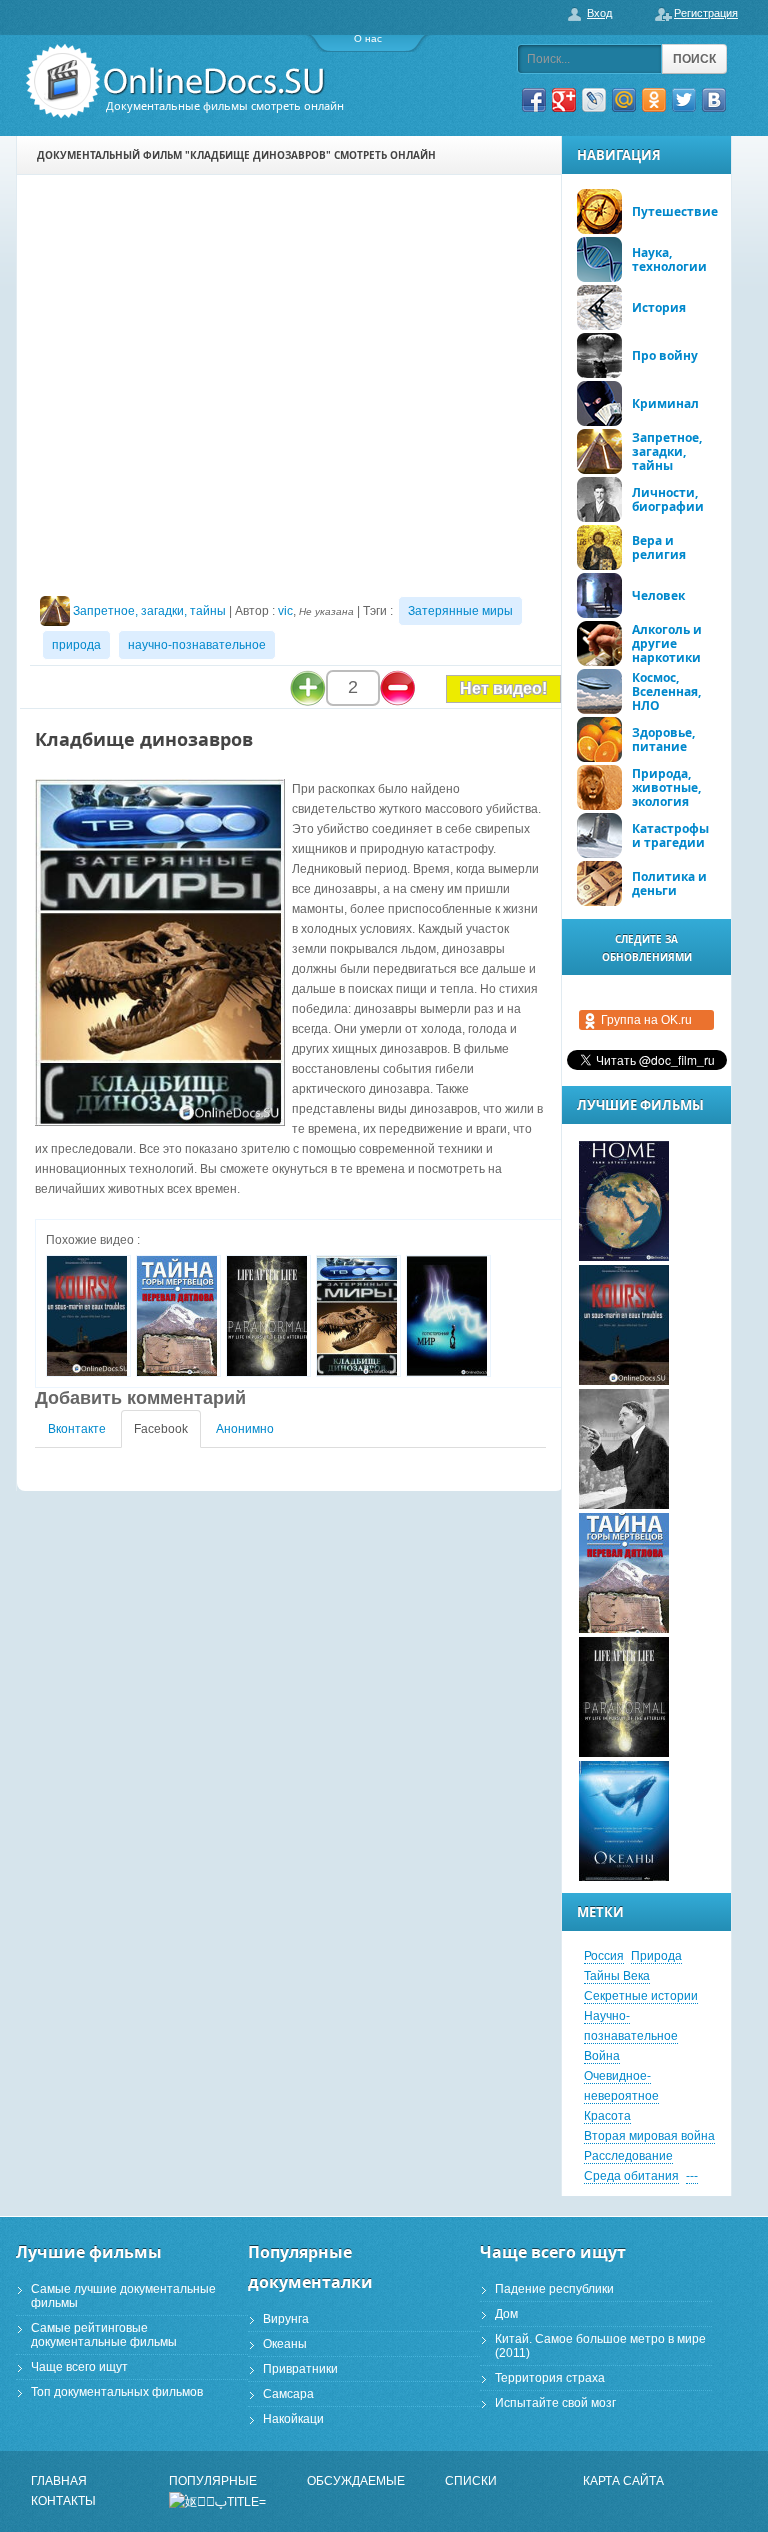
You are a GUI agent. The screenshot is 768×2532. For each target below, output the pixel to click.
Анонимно (245, 1429)
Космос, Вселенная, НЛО (666, 691)
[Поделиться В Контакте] (714, 100)
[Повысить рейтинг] (308, 688)
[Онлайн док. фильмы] (178, 81)
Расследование (628, 2156)
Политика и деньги (669, 883)
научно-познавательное (197, 645)
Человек (658, 595)
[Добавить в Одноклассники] (654, 100)
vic (285, 611)
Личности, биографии (668, 499)
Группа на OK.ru (646, 1020)
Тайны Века (617, 1976)
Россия (604, 1956)
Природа (656, 1956)
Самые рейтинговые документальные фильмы (104, 2335)
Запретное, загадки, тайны (149, 611)
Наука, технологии (669, 259)
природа (76, 645)
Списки (471, 2481)
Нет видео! (503, 688)
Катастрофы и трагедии (670, 835)
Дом (506, 2314)
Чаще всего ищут (79, 2367)
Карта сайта (623, 2481)
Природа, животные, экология (666, 787)
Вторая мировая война (649, 2136)
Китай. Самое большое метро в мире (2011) (600, 2346)
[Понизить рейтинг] (398, 688)
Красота (607, 2116)
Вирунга (286, 2319)
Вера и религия (659, 547)
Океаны (285, 2344)
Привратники (300, 2369)
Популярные (213, 2481)
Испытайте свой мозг (555, 2403)
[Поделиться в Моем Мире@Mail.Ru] (624, 100)
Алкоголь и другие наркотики (667, 643)
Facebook (161, 1429)
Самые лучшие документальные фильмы (123, 2296)
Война (602, 2056)
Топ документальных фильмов (117, 2392)
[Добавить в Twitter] (684, 100)
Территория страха (550, 2378)
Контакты (63, 2501)
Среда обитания (631, 2176)
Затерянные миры (460, 611)
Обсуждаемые (356, 2481)
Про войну (665, 355)
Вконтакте (77, 1429)
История (659, 307)
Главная (59, 2481)
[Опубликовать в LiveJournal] (594, 100)
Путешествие (675, 211)
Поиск (694, 59)
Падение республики (554, 2289)
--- (692, 2176)
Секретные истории (641, 1996)
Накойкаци (293, 2419)
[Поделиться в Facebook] (534, 100)
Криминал (665, 403)
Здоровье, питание (663, 739)
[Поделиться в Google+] (564, 100)
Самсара (288, 2394)
